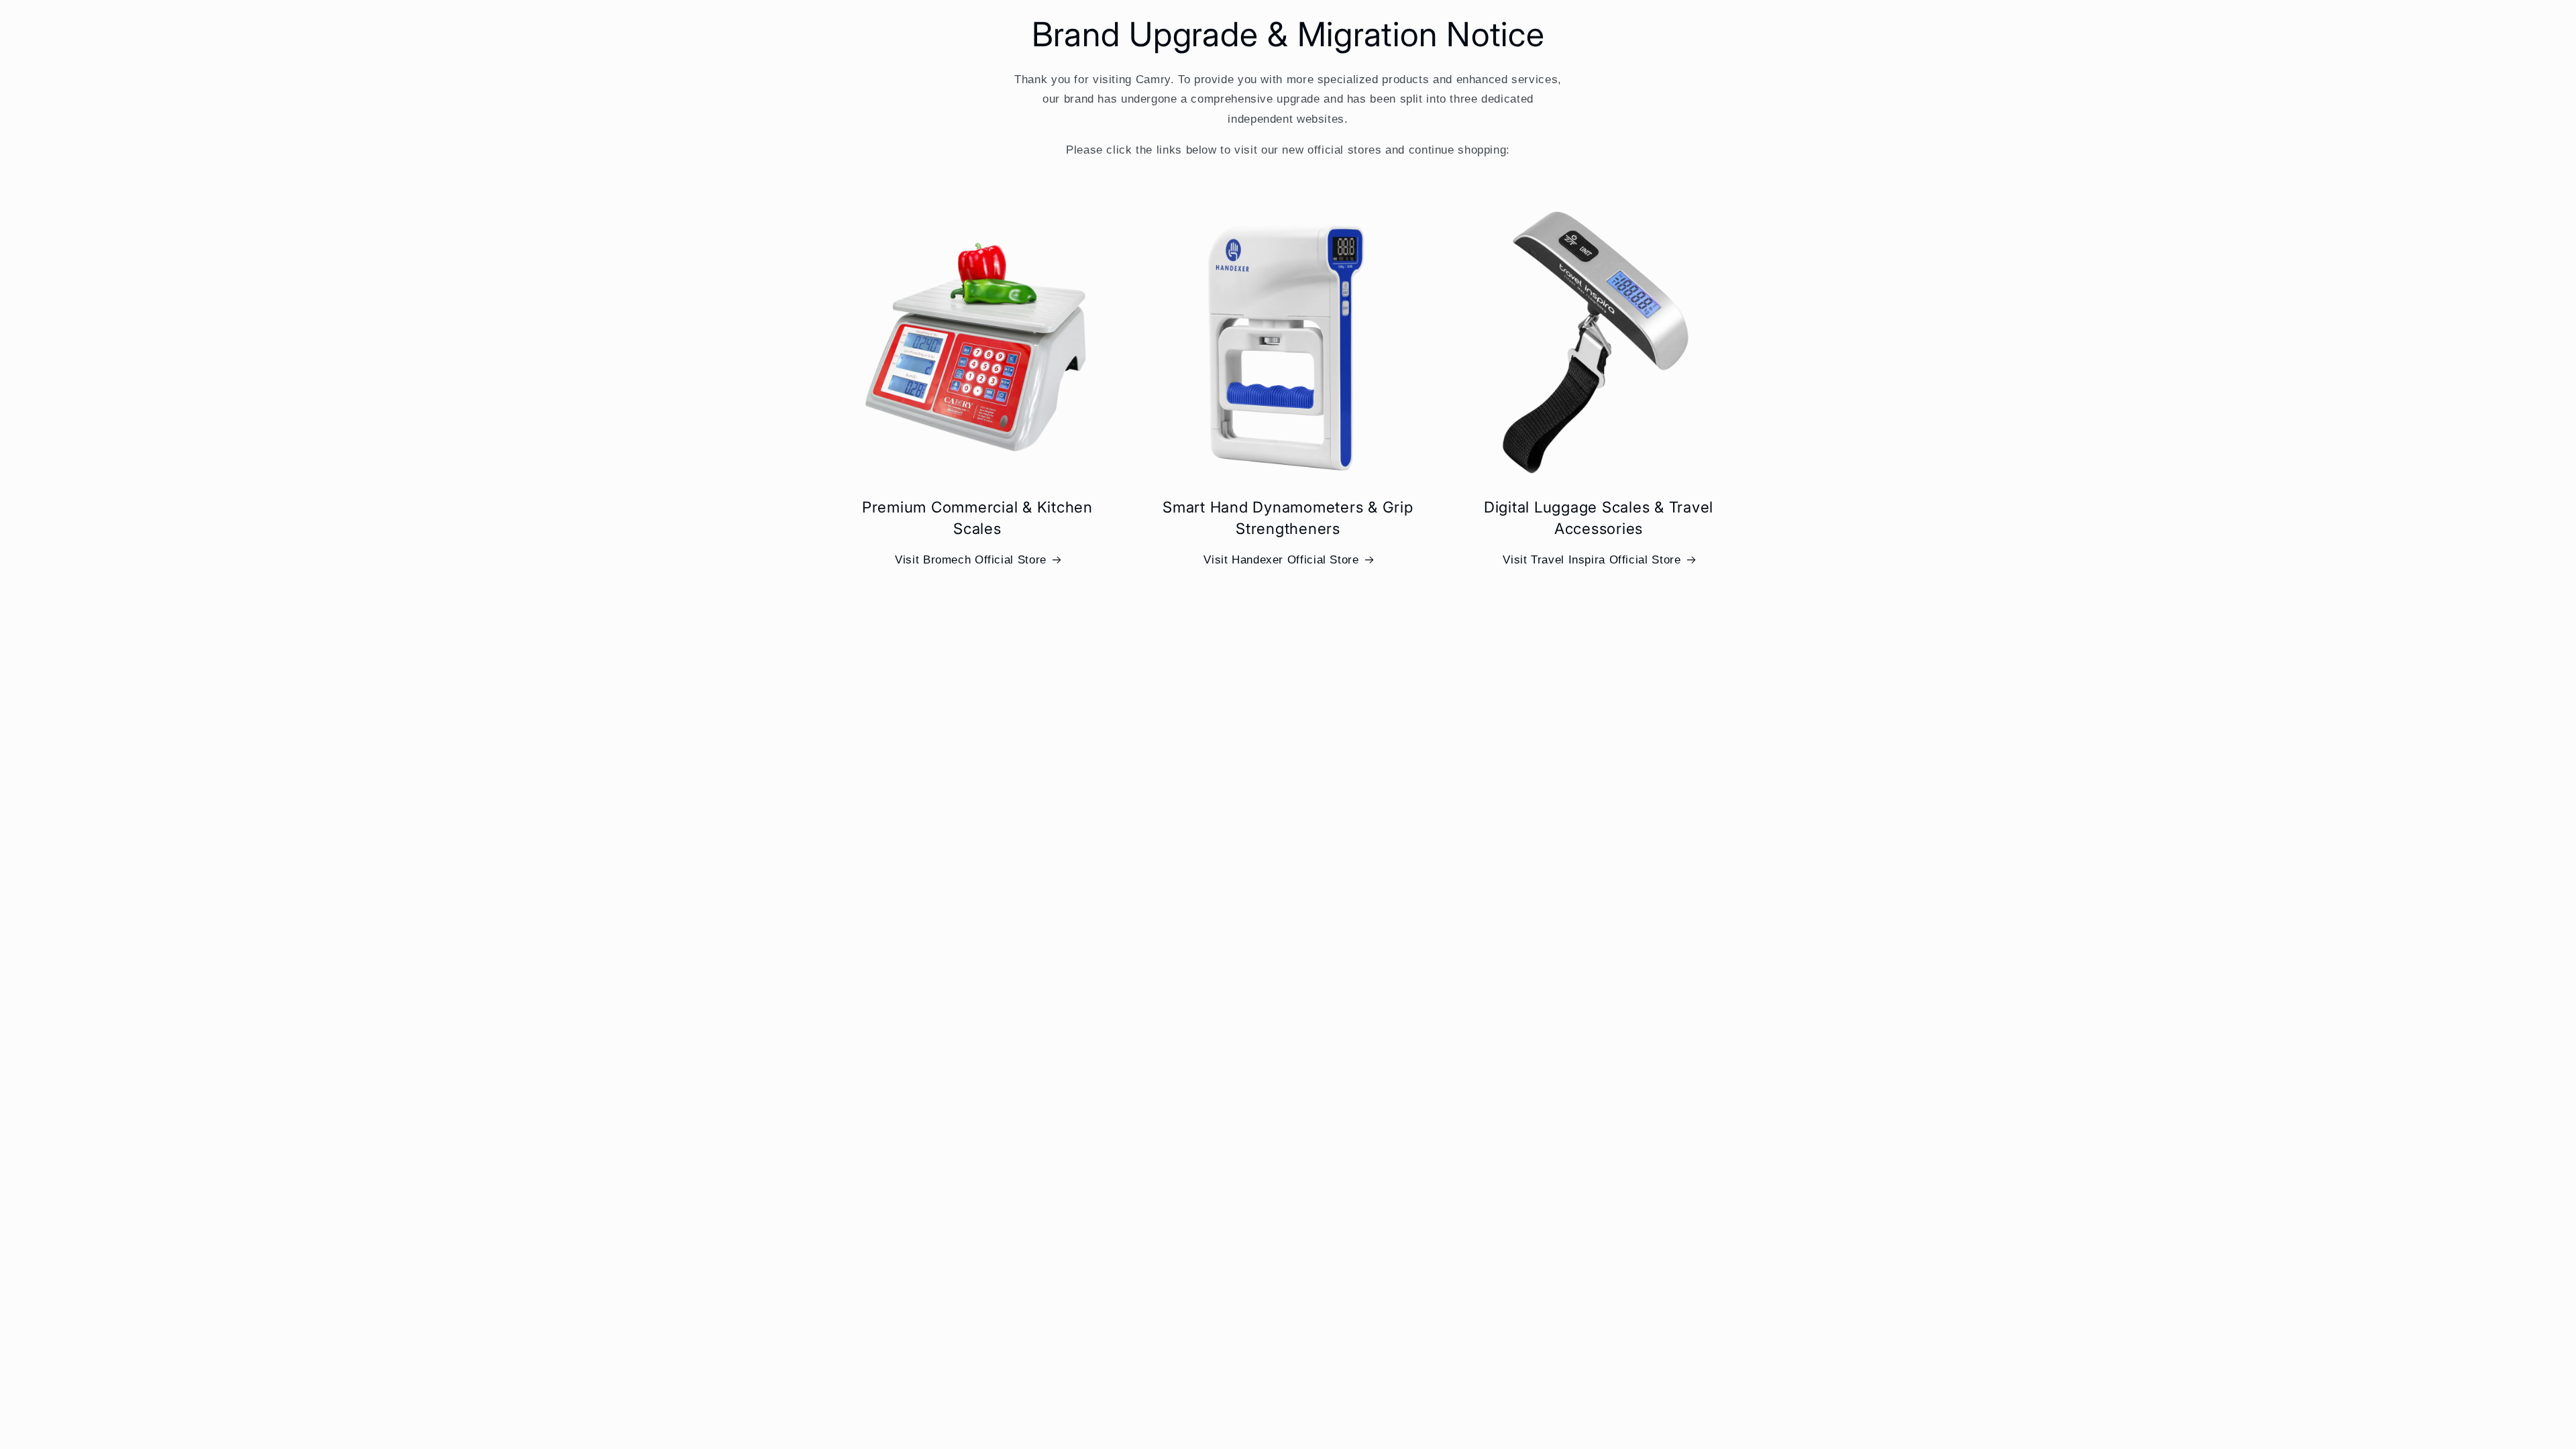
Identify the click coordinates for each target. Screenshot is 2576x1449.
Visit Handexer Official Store (1281, 560)
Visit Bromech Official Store (971, 560)
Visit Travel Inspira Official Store (1592, 560)
